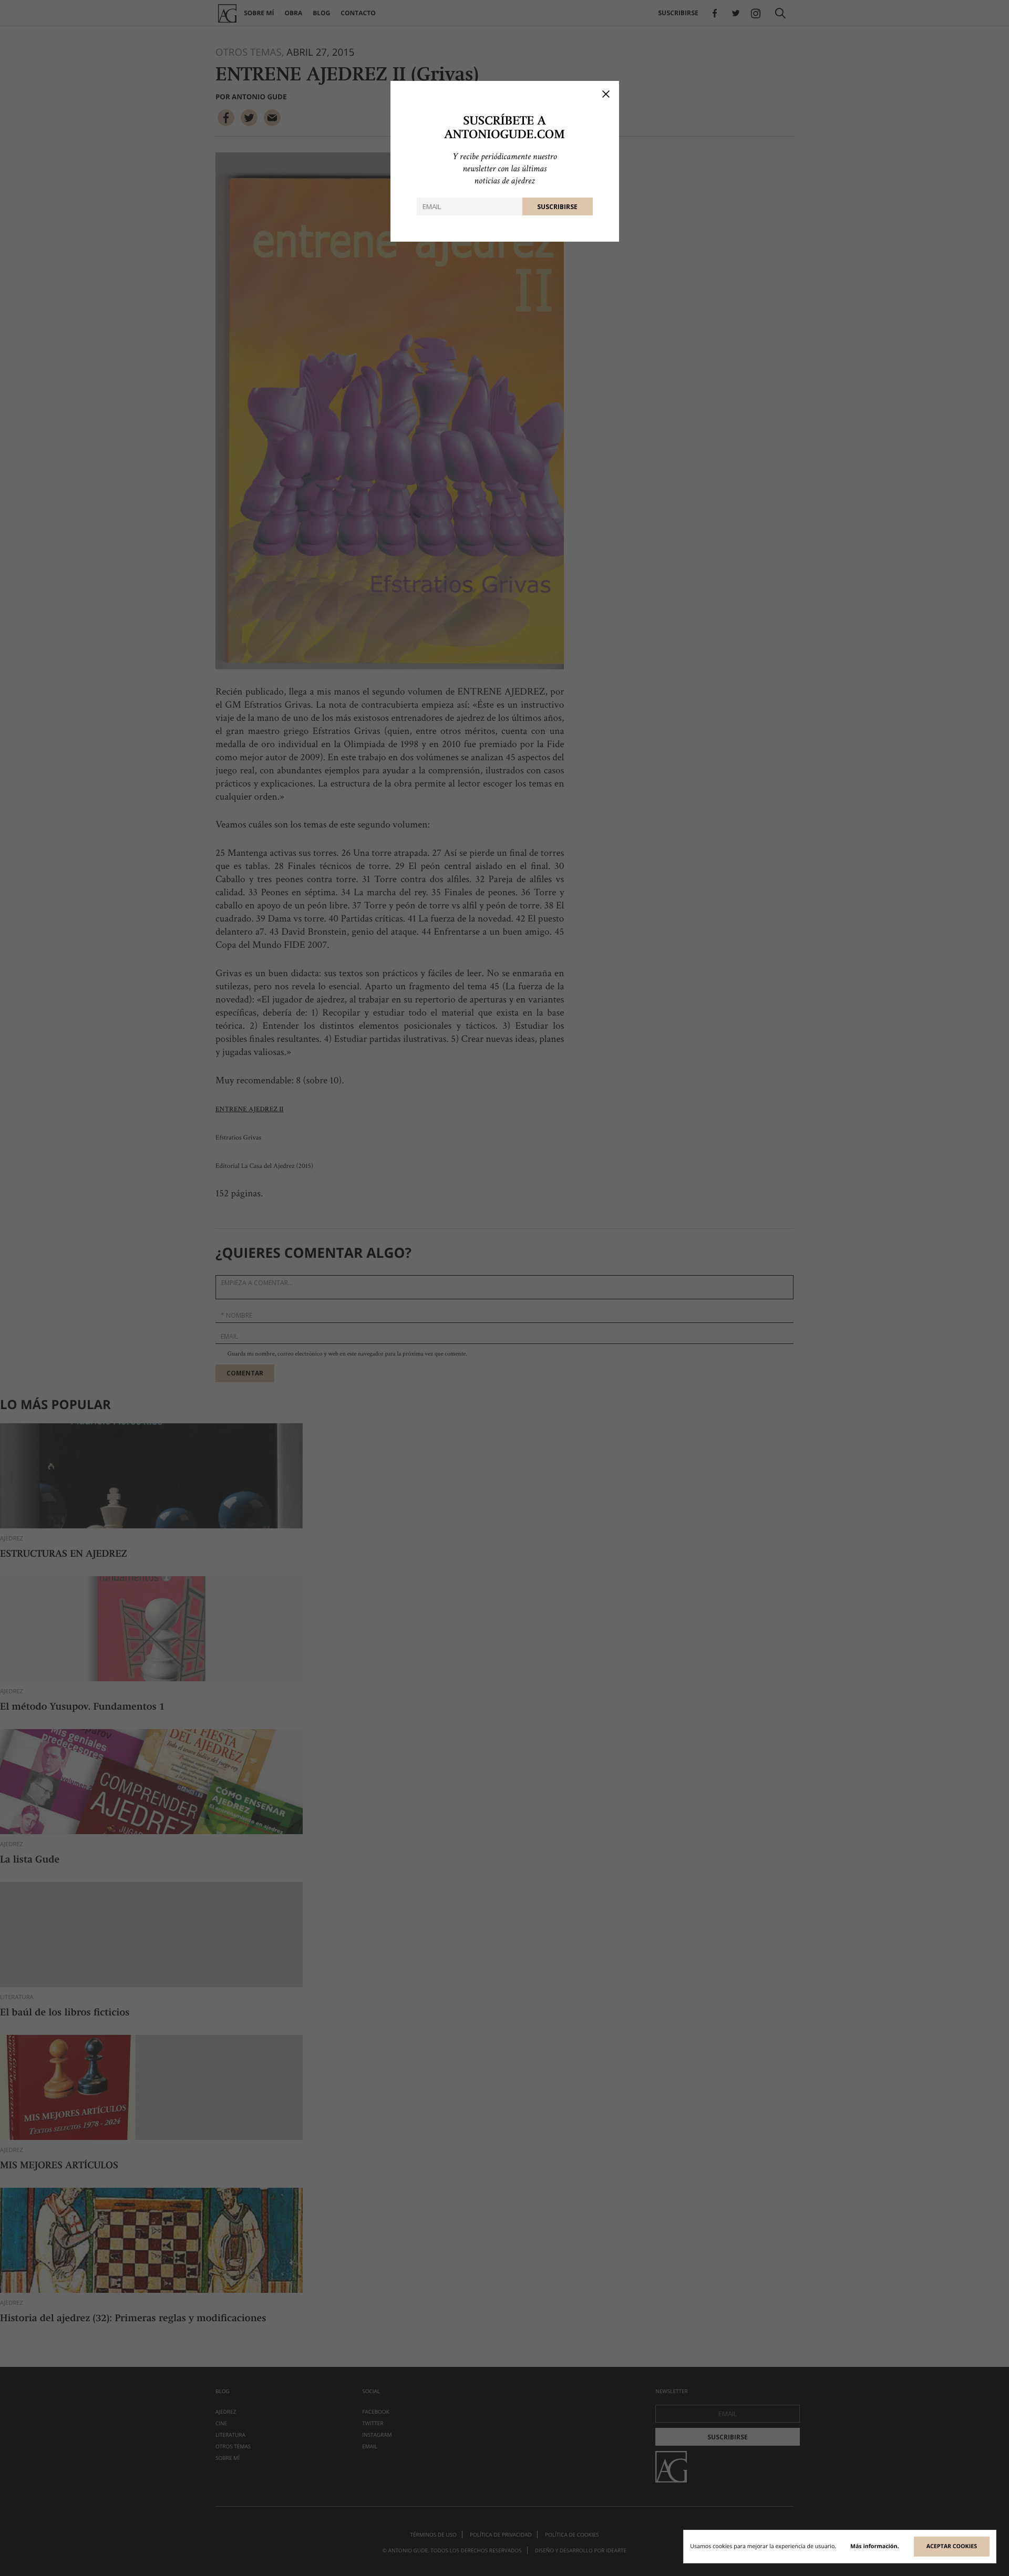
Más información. (875, 2547)
